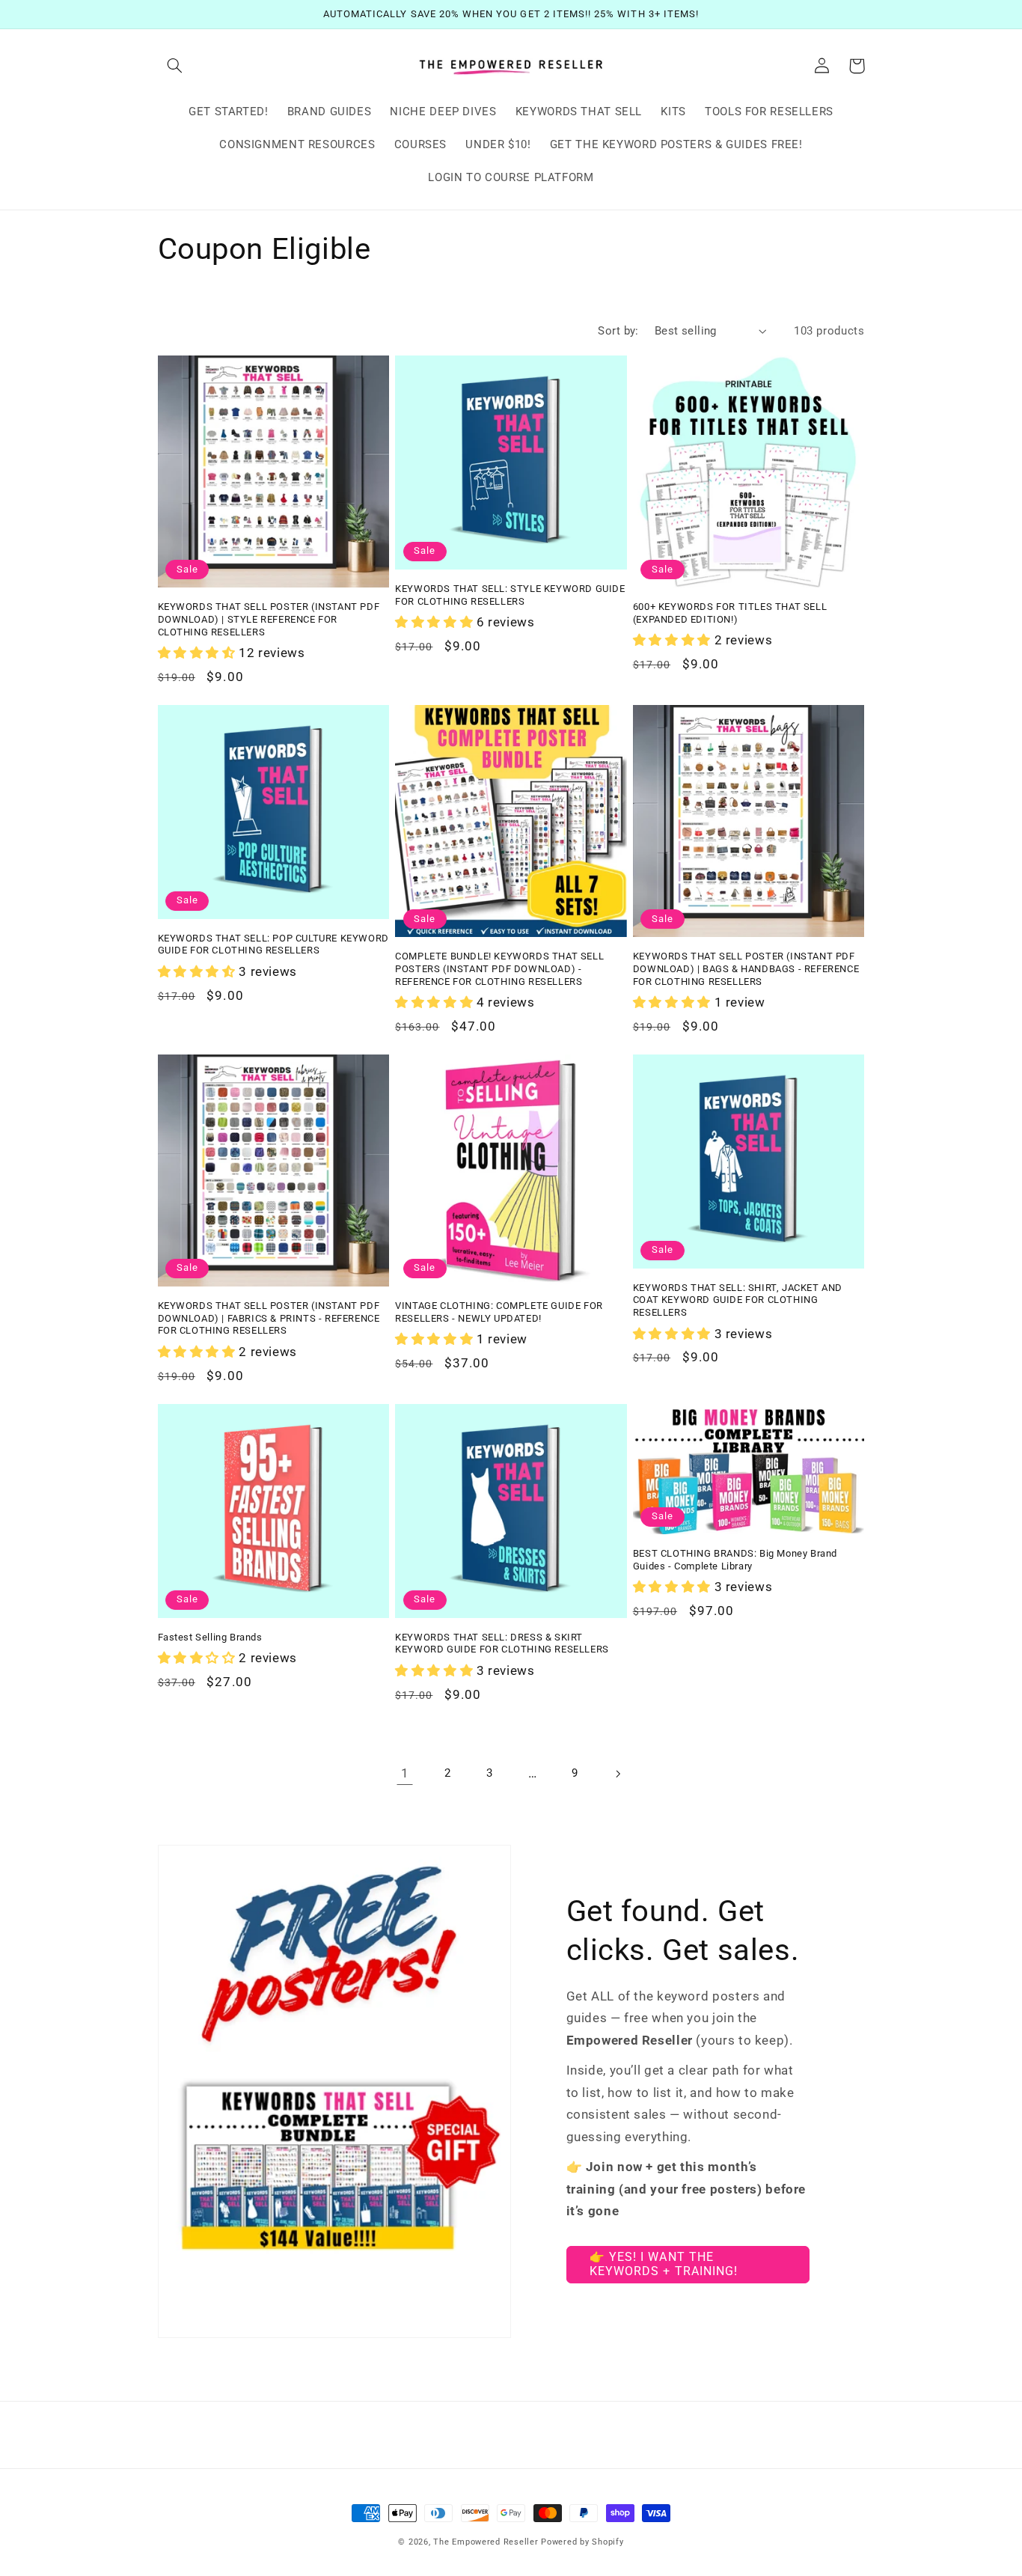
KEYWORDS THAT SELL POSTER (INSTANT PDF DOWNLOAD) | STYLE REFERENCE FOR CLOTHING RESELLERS (269, 619)
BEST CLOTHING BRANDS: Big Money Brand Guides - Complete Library (735, 1560)
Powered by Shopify (582, 2542)
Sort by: (618, 331)
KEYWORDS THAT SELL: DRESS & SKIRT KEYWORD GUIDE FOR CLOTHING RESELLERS (502, 1643)
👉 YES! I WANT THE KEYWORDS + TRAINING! (664, 2264)
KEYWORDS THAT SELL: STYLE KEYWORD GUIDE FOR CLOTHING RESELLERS (510, 595)
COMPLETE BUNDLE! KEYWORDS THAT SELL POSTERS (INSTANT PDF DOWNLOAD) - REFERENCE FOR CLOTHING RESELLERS (499, 969)
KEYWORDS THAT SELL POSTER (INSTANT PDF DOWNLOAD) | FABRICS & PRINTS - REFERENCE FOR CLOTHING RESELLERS (269, 1318)
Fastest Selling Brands (210, 1637)
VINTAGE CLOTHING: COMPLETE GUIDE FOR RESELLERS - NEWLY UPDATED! (499, 1312)
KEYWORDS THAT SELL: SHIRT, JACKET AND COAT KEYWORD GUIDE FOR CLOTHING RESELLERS (738, 1300)
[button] (175, 66)
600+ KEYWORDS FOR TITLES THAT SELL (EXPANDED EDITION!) (730, 613)
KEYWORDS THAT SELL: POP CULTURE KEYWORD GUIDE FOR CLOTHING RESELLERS (273, 944)
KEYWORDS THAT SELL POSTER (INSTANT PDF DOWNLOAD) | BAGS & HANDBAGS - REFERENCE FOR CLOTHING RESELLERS (746, 969)
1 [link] (405, 1773)
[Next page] (617, 1774)
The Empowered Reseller (486, 2542)
